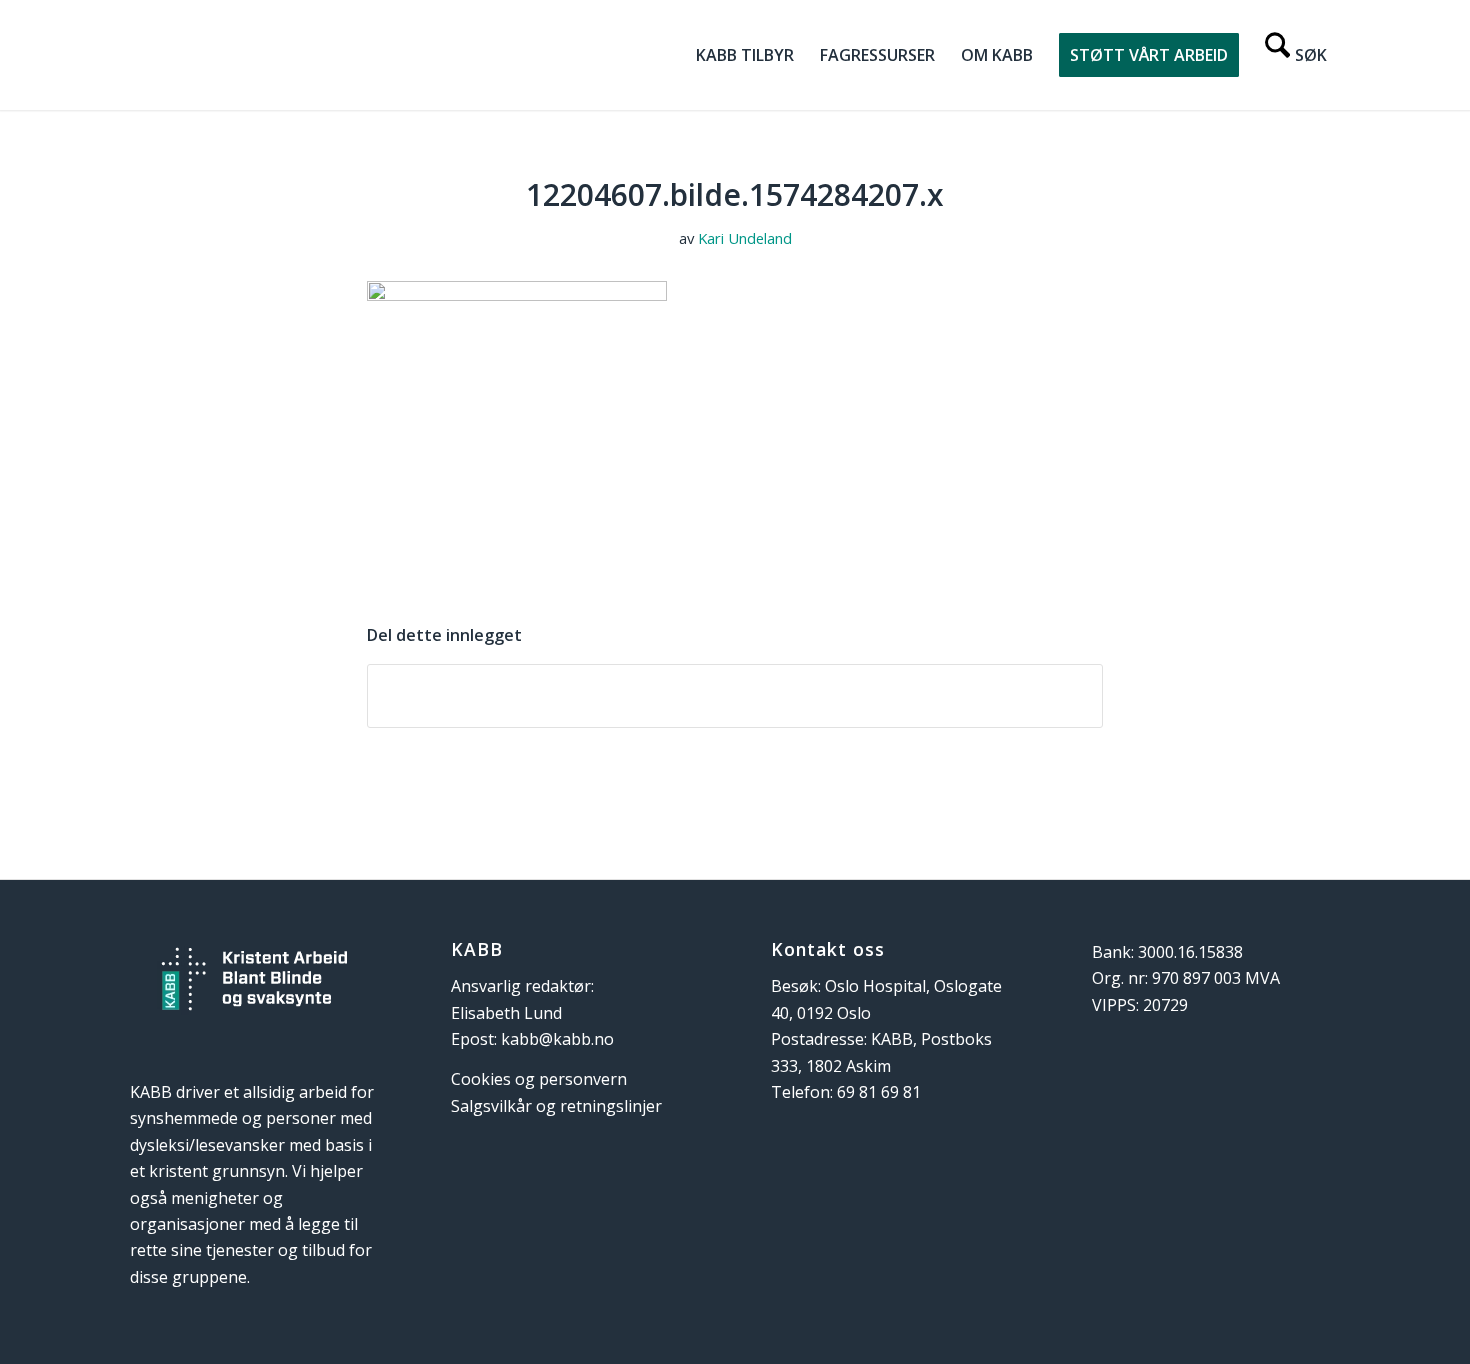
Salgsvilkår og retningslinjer (556, 1106)
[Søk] (1296, 55)
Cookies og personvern (539, 1079)
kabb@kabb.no (557, 1039)
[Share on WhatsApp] (735, 696)
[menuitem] (745, 55)
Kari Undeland (745, 238)
